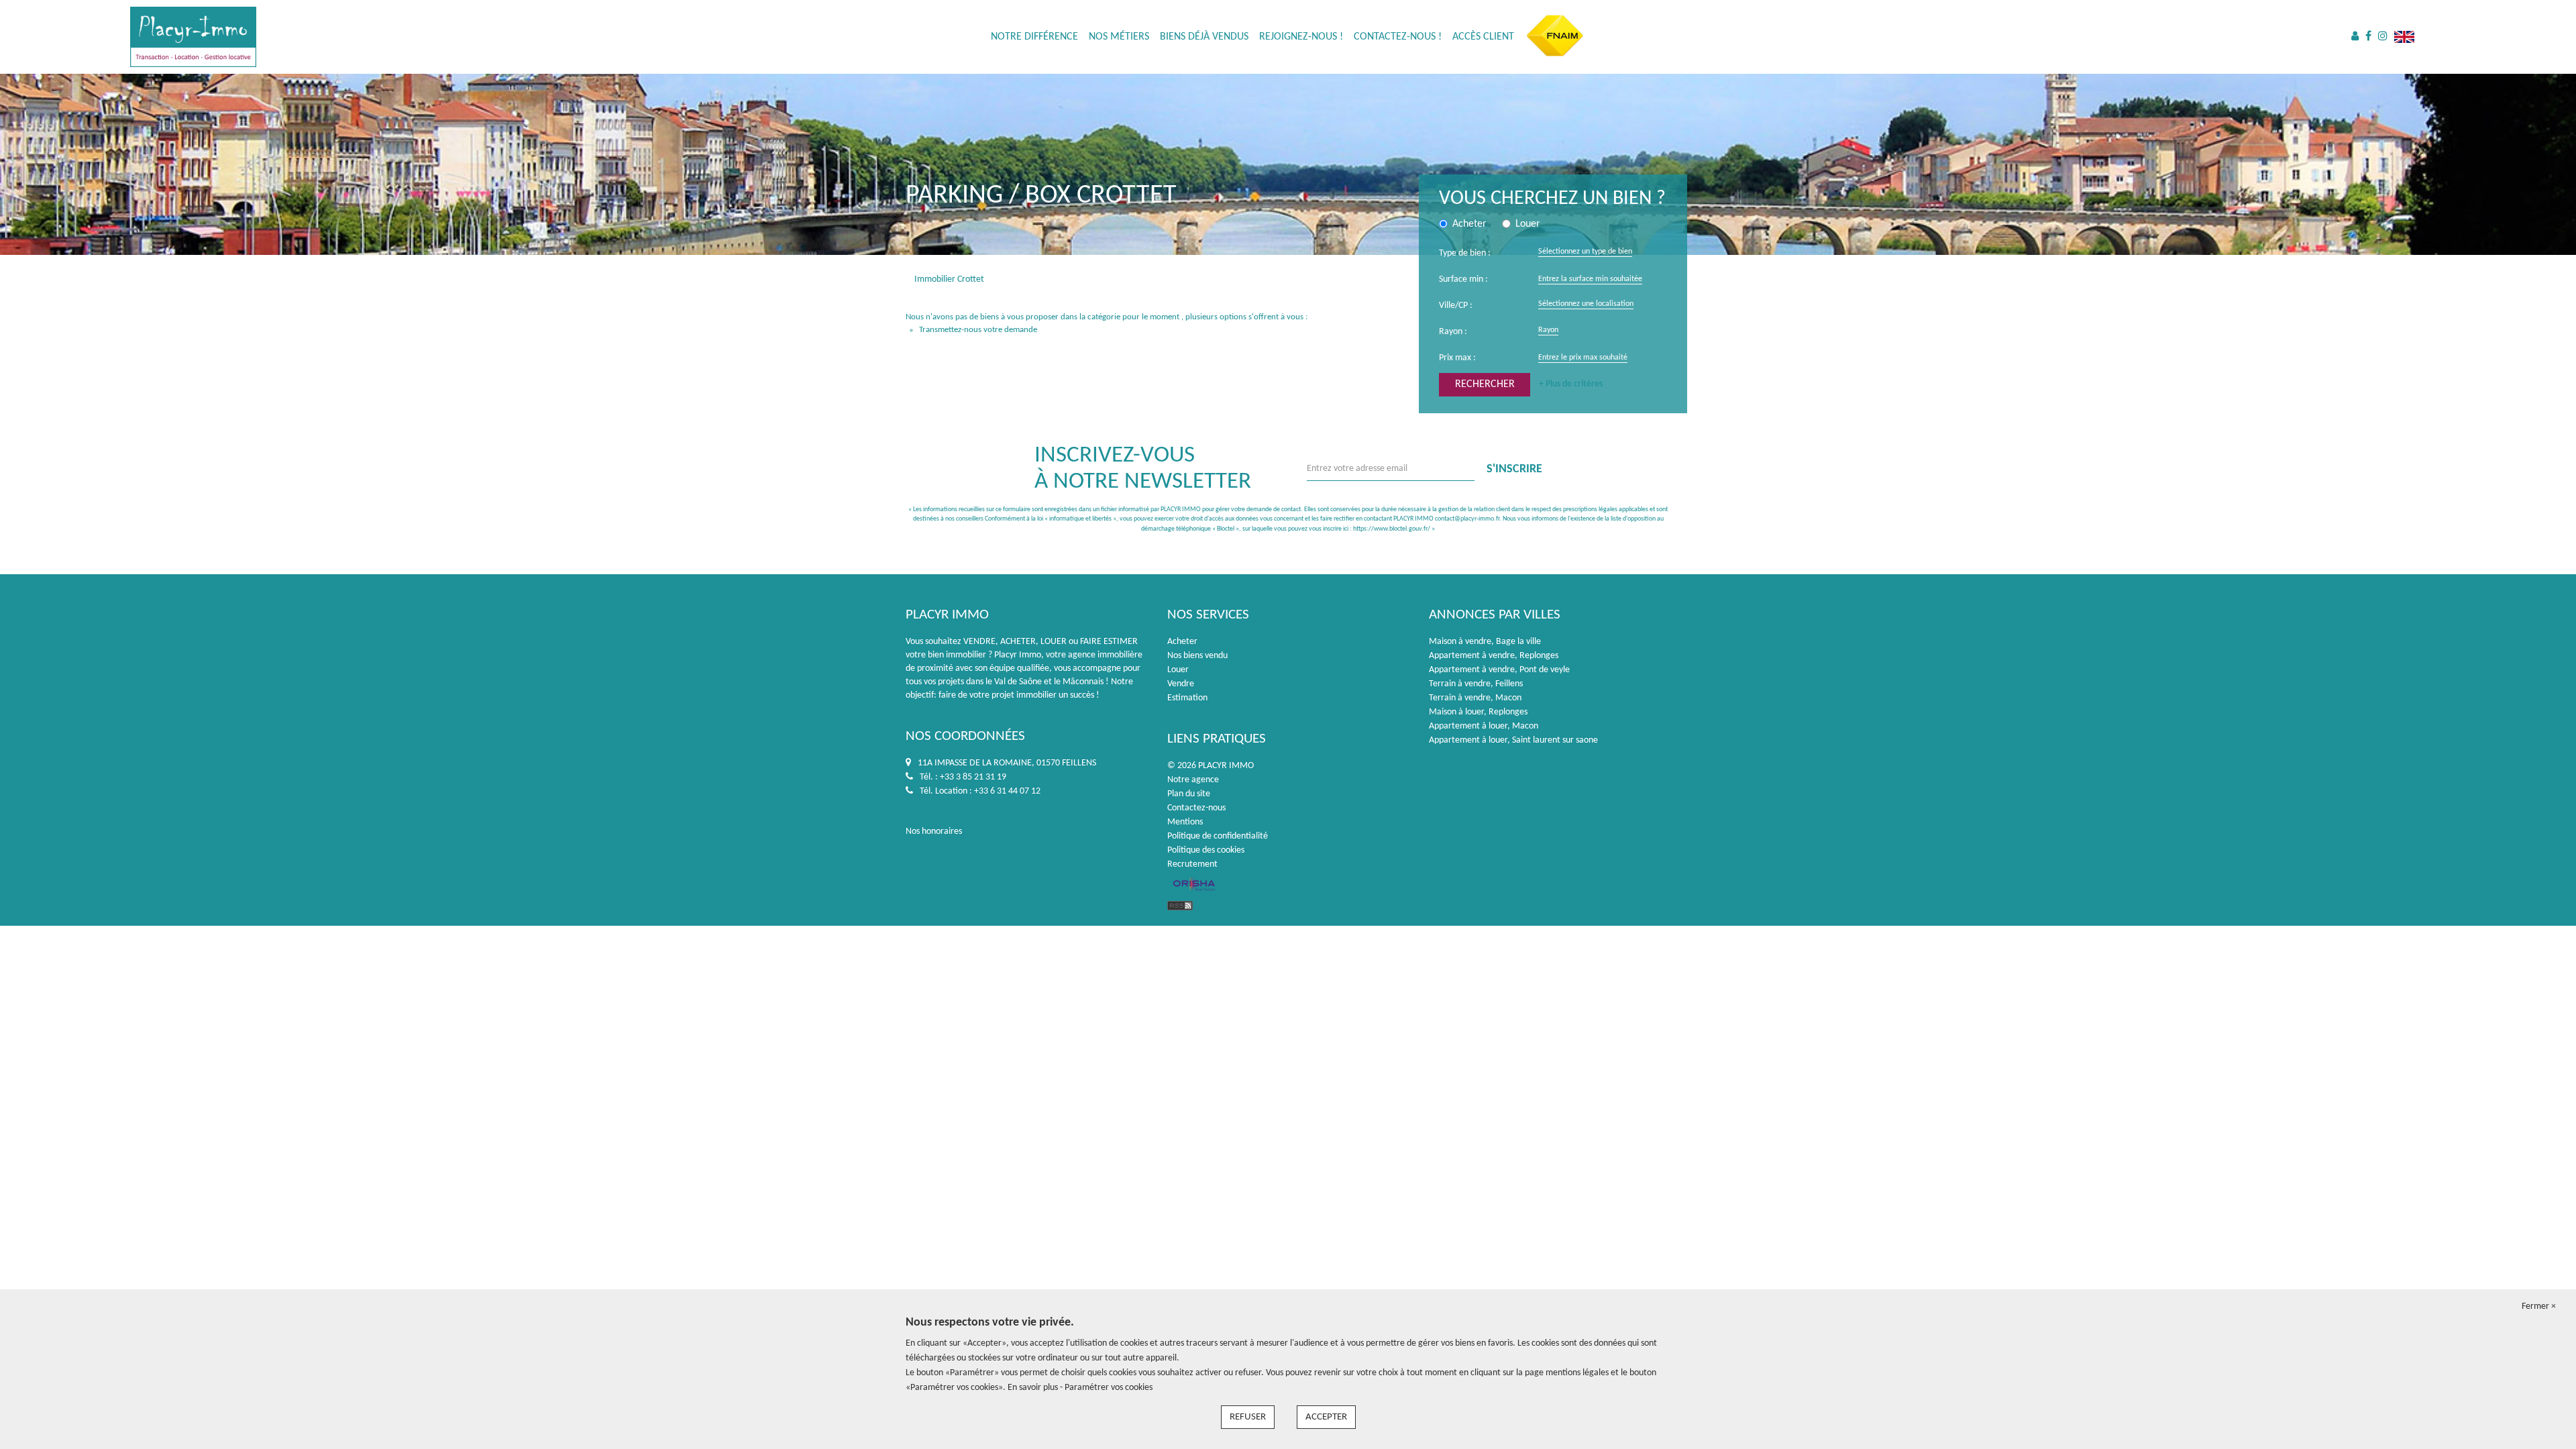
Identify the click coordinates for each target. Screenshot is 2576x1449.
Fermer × (2539, 1306)
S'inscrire (1514, 469)
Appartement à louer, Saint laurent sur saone (1513, 740)
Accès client (1483, 37)
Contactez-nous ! (1398, 37)
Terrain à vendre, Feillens (1476, 684)
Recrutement (1192, 864)
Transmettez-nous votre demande (978, 330)
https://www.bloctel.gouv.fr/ (1392, 529)
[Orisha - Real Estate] (1194, 885)
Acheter (1182, 642)
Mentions (1185, 822)
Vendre (1181, 684)
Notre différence (1034, 37)
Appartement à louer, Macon (1484, 726)
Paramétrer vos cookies (1109, 1388)
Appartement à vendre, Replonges (1494, 656)
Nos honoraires (934, 831)
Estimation (1187, 698)
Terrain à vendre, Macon (1475, 698)
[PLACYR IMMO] (193, 37)
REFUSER (1248, 1417)
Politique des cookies (1206, 850)
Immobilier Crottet (949, 279)
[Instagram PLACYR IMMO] (2383, 37)
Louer (1178, 670)
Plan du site (1189, 794)
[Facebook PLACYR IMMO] (2368, 37)
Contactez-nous (1196, 808)
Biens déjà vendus (1204, 37)
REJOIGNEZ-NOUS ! (1301, 37)
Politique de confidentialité (1218, 836)
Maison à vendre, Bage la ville (1485, 642)
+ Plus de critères (1571, 384)
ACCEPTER (1326, 1417)
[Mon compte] (2355, 37)
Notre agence (1193, 780)
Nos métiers (1119, 37)
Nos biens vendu (1197, 656)
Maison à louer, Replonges (1478, 712)
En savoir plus (1034, 1388)
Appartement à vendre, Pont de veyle (1499, 670)
